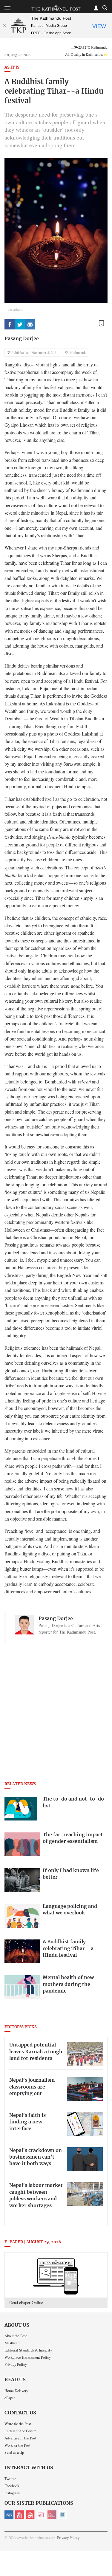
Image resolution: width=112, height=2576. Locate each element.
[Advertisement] (56, 1722)
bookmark (101, 323)
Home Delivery (16, 2391)
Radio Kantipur (52, 2515)
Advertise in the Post (20, 2438)
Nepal (30, 2515)
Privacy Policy (16, 2364)
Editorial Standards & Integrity (28, 2350)
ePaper (10, 2398)
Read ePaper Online (26, 2302)
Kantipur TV (63, 2515)
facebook (10, 324)
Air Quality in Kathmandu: (86, 54)
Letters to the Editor (20, 2431)
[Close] (4, 26)
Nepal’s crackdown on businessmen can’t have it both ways (36, 2157)
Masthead (12, 2343)
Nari (41, 2515)
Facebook (12, 2486)
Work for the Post (17, 2445)
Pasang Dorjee (22, 339)
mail (30, 324)
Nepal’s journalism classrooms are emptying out (32, 2087)
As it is (12, 68)
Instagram (12, 2493)
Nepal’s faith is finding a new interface (27, 2122)
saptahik (20, 2515)
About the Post (16, 2336)
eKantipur (9, 2515)
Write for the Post (18, 2424)
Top (105, 2554)
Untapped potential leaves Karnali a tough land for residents (36, 2052)
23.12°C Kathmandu (93, 47)
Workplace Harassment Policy (28, 2357)
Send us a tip (14, 2452)
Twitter (10, 2479)
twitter (20, 324)
